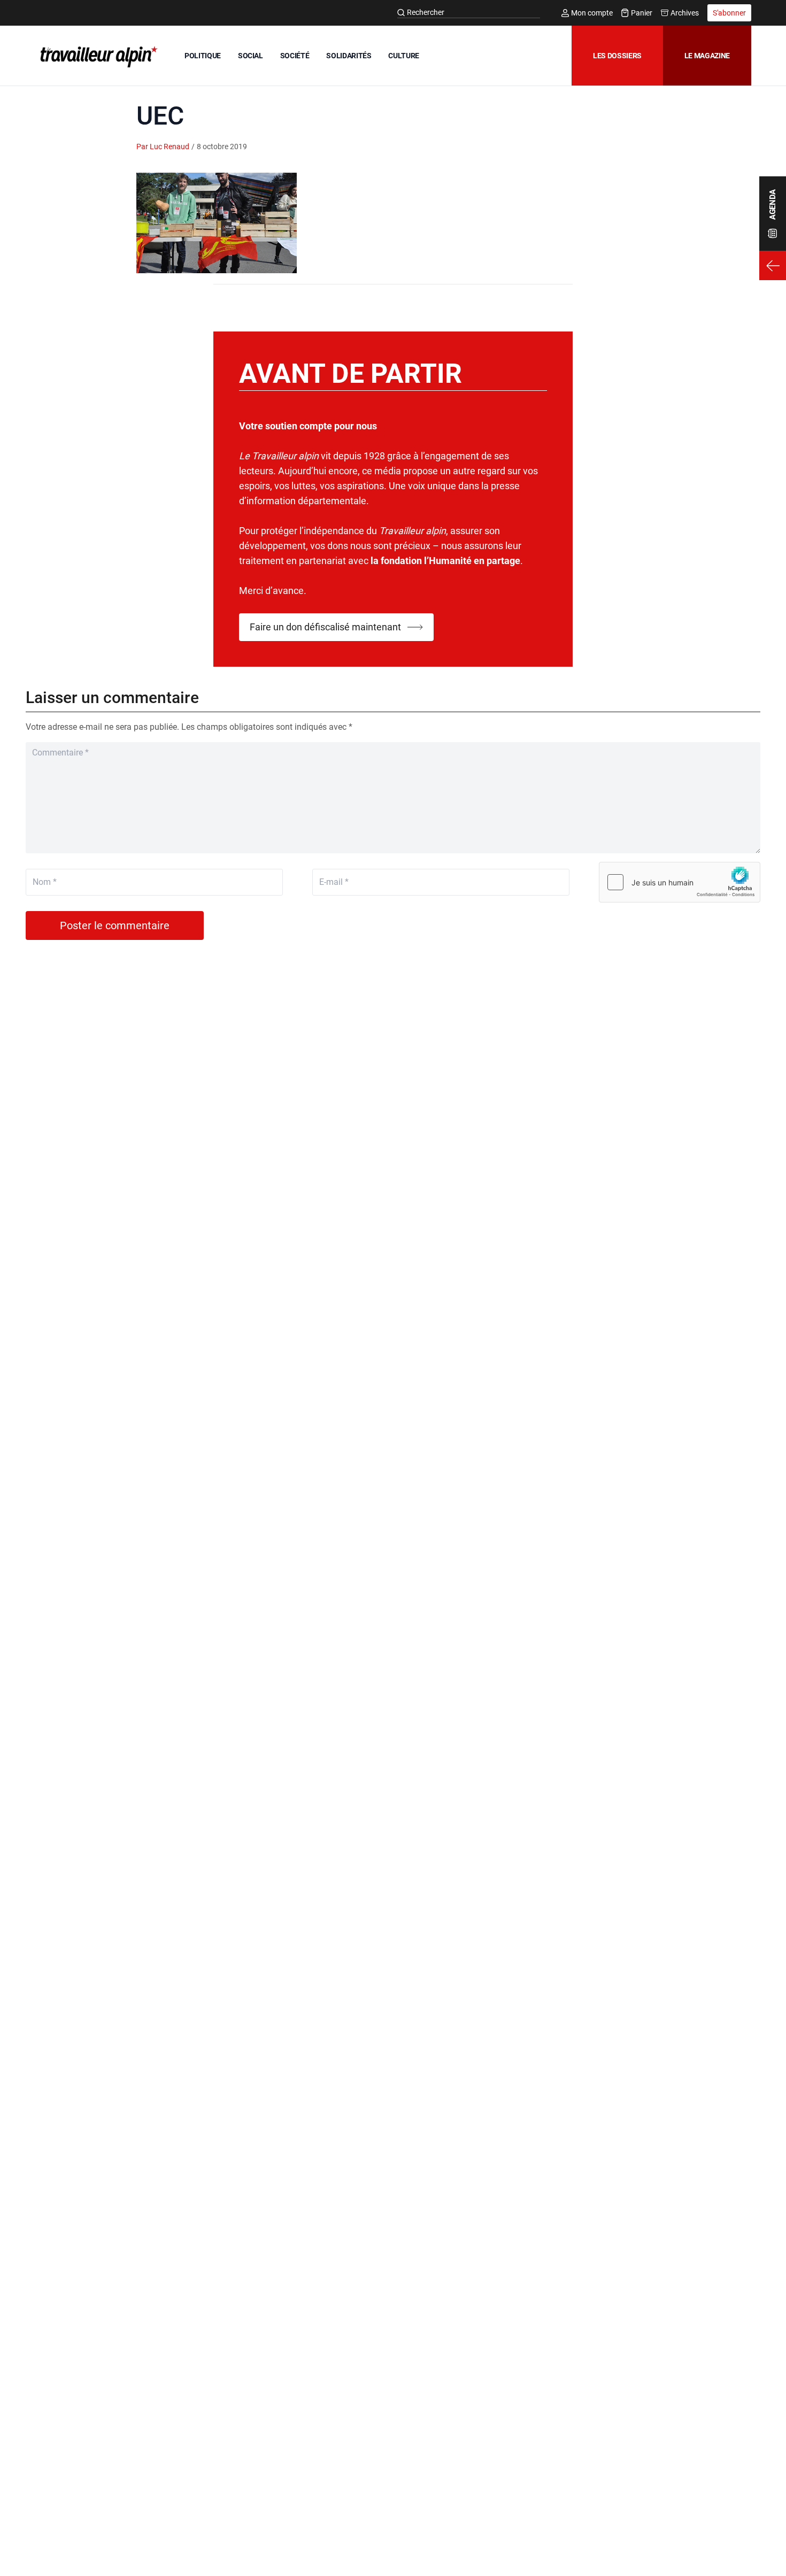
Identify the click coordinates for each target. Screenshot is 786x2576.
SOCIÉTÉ (295, 56)
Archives (685, 13)
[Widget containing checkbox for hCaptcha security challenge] (680, 882)
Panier (642, 13)
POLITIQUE (203, 56)
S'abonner (729, 13)
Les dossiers (617, 56)
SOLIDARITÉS (349, 56)
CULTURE (404, 56)
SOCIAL (251, 56)
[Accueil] (97, 57)
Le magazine (707, 56)
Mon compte (592, 13)
